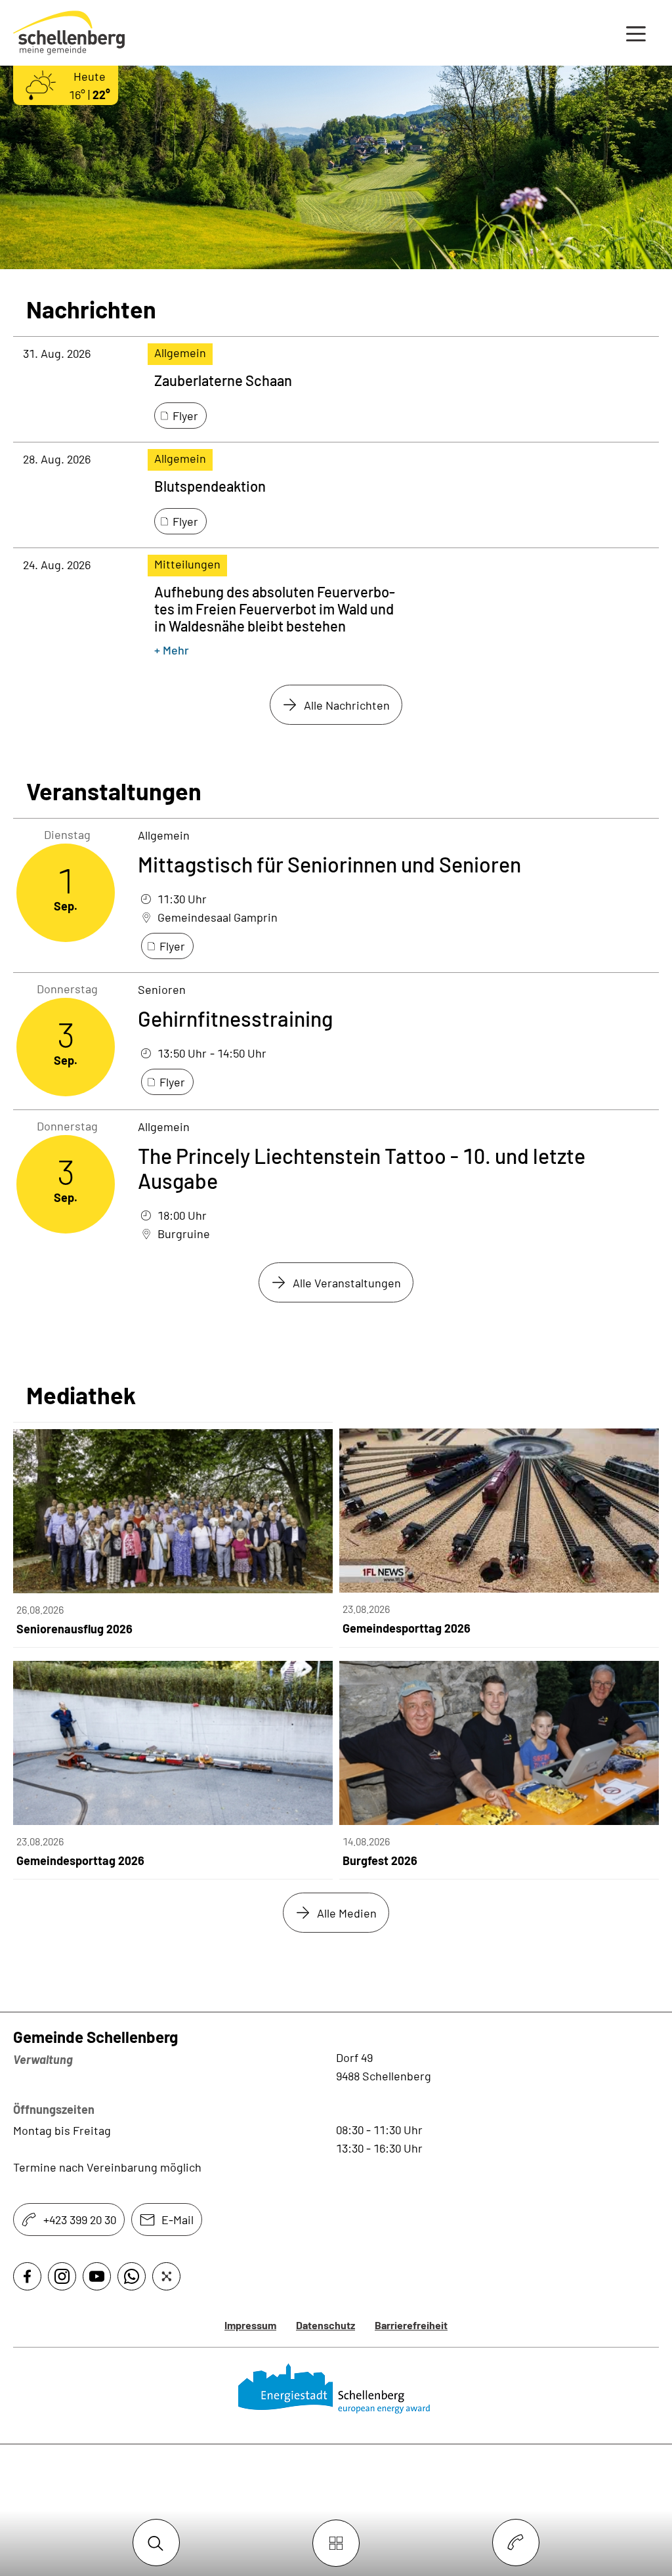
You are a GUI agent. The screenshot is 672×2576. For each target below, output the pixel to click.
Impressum (250, 2325)
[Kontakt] (516, 2543)
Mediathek (81, 1395)
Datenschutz (325, 2325)
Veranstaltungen (114, 791)
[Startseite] (336, 2389)
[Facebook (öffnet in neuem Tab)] (27, 2276)
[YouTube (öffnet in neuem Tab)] (97, 2276)
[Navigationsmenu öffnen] (636, 33)
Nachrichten (91, 309)
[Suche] (156, 2543)
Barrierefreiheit (411, 2325)
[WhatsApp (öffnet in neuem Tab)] (132, 2276)
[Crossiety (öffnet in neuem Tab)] (166, 2276)
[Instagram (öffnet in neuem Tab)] (62, 2276)
